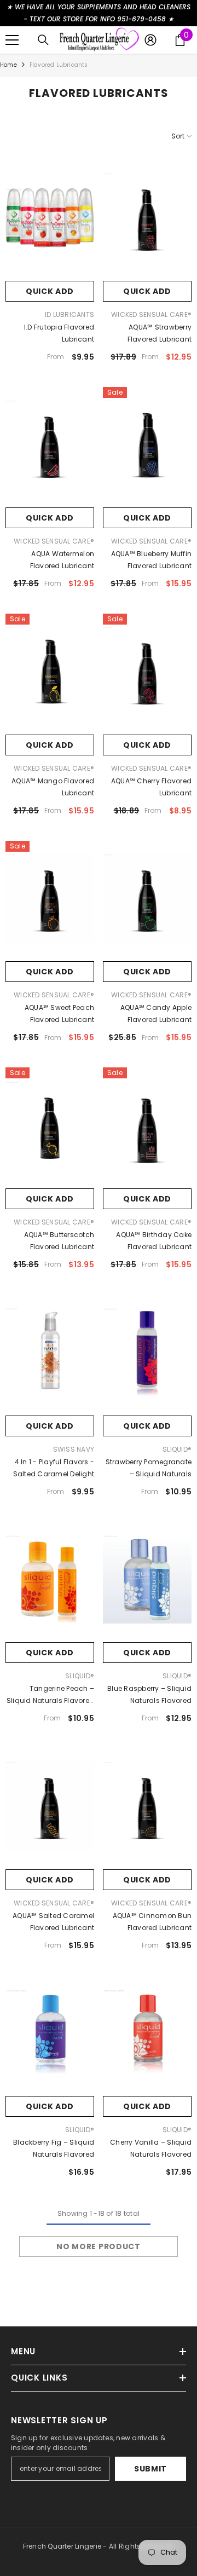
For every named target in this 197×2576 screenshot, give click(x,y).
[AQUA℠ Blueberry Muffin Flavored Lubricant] (147, 445)
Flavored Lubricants (59, 65)
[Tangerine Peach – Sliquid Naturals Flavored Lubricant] (50, 1579)
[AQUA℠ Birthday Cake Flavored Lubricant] (147, 1125)
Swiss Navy (74, 1449)
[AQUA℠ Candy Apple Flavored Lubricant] (147, 899)
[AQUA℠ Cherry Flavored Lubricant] (147, 671)
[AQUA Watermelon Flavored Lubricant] (50, 445)
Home (8, 65)
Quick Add (50, 291)
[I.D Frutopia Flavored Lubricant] (50, 218)
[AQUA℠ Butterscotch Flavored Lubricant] (50, 1125)
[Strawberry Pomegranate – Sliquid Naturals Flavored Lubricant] (147, 1352)
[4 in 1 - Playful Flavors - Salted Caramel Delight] (50, 1352)
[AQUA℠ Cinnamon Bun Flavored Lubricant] (147, 1806)
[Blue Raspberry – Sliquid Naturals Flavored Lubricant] (147, 1579)
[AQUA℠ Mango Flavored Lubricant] (50, 671)
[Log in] (150, 40)
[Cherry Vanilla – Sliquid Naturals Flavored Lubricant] (147, 2033)
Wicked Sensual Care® (151, 314)
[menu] (12, 40)
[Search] (43, 40)
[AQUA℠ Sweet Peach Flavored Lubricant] (50, 899)
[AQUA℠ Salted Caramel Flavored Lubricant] (50, 1806)
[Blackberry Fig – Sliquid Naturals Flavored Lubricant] (50, 2033)
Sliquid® (177, 1449)
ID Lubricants (69, 314)
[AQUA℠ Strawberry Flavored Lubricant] (147, 218)
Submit (150, 2469)
